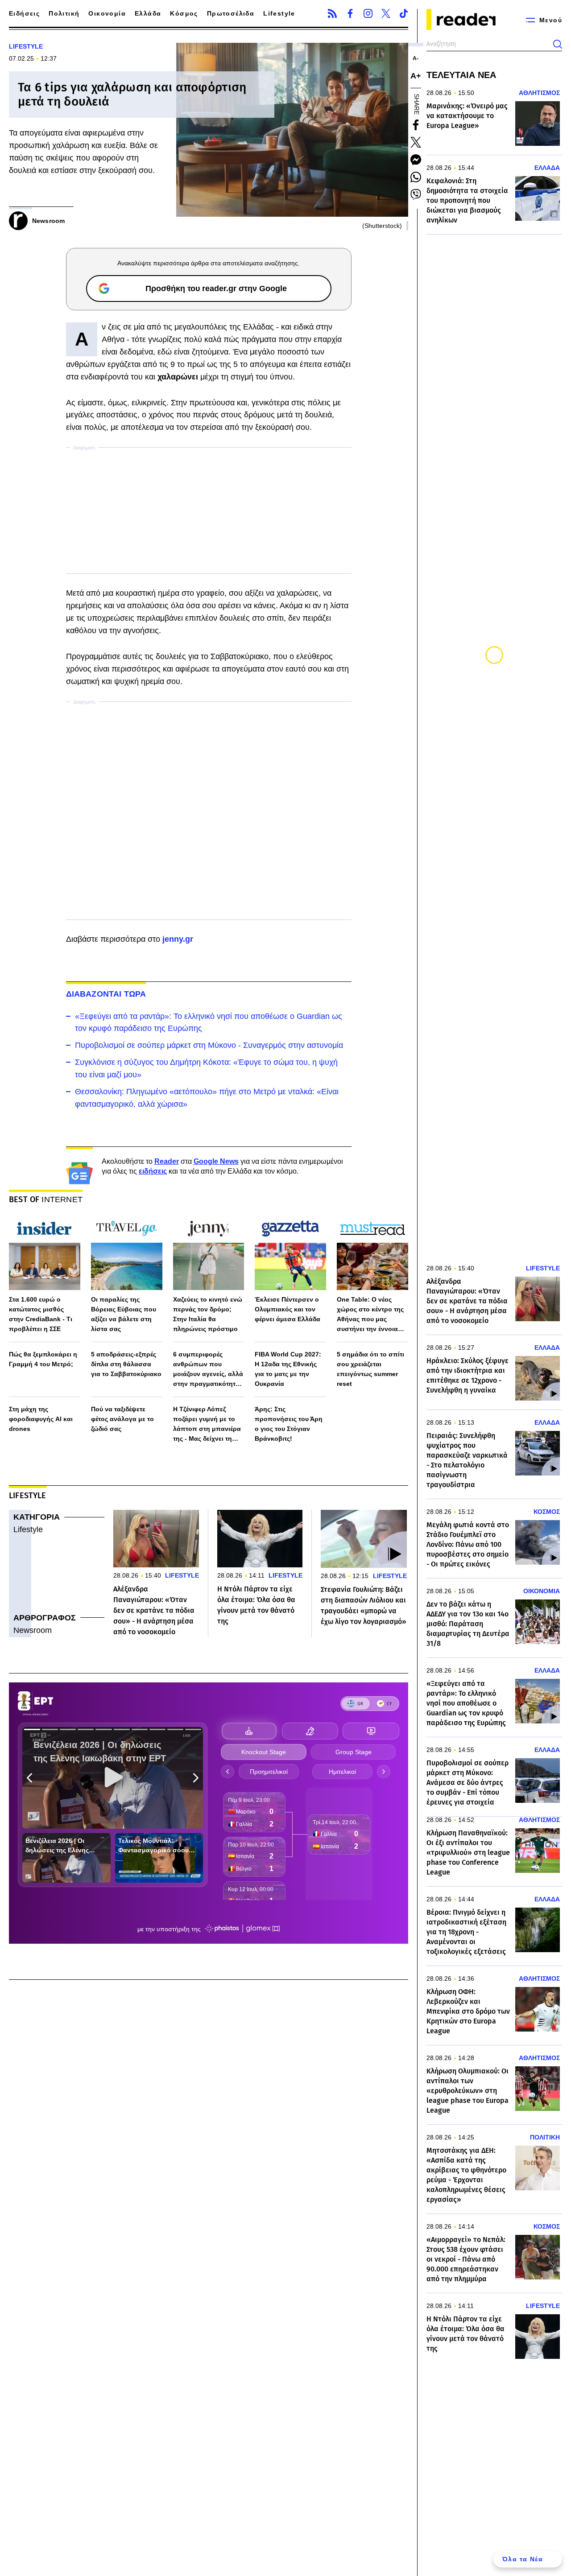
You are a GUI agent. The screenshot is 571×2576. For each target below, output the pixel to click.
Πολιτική (64, 13)
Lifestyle (279, 13)
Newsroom (33, 1630)
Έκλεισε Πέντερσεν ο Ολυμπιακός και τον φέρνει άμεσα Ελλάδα (288, 1309)
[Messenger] (416, 160)
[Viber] (416, 194)
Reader (167, 1161)
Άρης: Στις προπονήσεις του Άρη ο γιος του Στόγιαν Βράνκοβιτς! (289, 1424)
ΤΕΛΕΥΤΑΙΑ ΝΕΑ (461, 75)
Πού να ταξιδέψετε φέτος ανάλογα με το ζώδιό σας (122, 1419)
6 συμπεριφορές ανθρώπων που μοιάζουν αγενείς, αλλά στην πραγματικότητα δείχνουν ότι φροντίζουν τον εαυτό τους (208, 1370)
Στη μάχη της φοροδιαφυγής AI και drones (41, 1419)
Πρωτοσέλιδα (231, 13)
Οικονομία (107, 13)
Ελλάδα (148, 13)
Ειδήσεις (24, 13)
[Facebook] (350, 13)
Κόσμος (184, 13)
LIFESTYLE (26, 46)
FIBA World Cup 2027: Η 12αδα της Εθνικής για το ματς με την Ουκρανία (288, 1369)
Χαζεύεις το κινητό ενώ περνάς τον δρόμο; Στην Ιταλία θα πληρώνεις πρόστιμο (208, 1314)
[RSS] (332, 13)
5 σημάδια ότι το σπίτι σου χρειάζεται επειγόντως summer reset (370, 1369)
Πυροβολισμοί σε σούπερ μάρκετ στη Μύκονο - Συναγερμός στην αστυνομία (209, 1045)
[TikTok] (404, 13)
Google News (216, 1161)
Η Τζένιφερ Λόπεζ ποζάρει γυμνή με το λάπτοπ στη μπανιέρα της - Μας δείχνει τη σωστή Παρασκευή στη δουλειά (209, 1424)
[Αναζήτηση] (558, 44)
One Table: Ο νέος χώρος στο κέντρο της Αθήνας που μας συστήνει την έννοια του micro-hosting (370, 1315)
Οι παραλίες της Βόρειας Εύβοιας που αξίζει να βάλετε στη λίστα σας (124, 1314)
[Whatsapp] (416, 177)
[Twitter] (386, 13)
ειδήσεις (153, 1171)
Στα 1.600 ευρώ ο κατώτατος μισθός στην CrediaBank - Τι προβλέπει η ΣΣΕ (41, 1314)
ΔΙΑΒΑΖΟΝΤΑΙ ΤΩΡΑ (106, 994)
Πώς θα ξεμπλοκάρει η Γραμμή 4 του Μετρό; (43, 1359)
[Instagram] (368, 13)
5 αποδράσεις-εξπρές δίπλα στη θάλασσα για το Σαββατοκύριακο (126, 1364)
